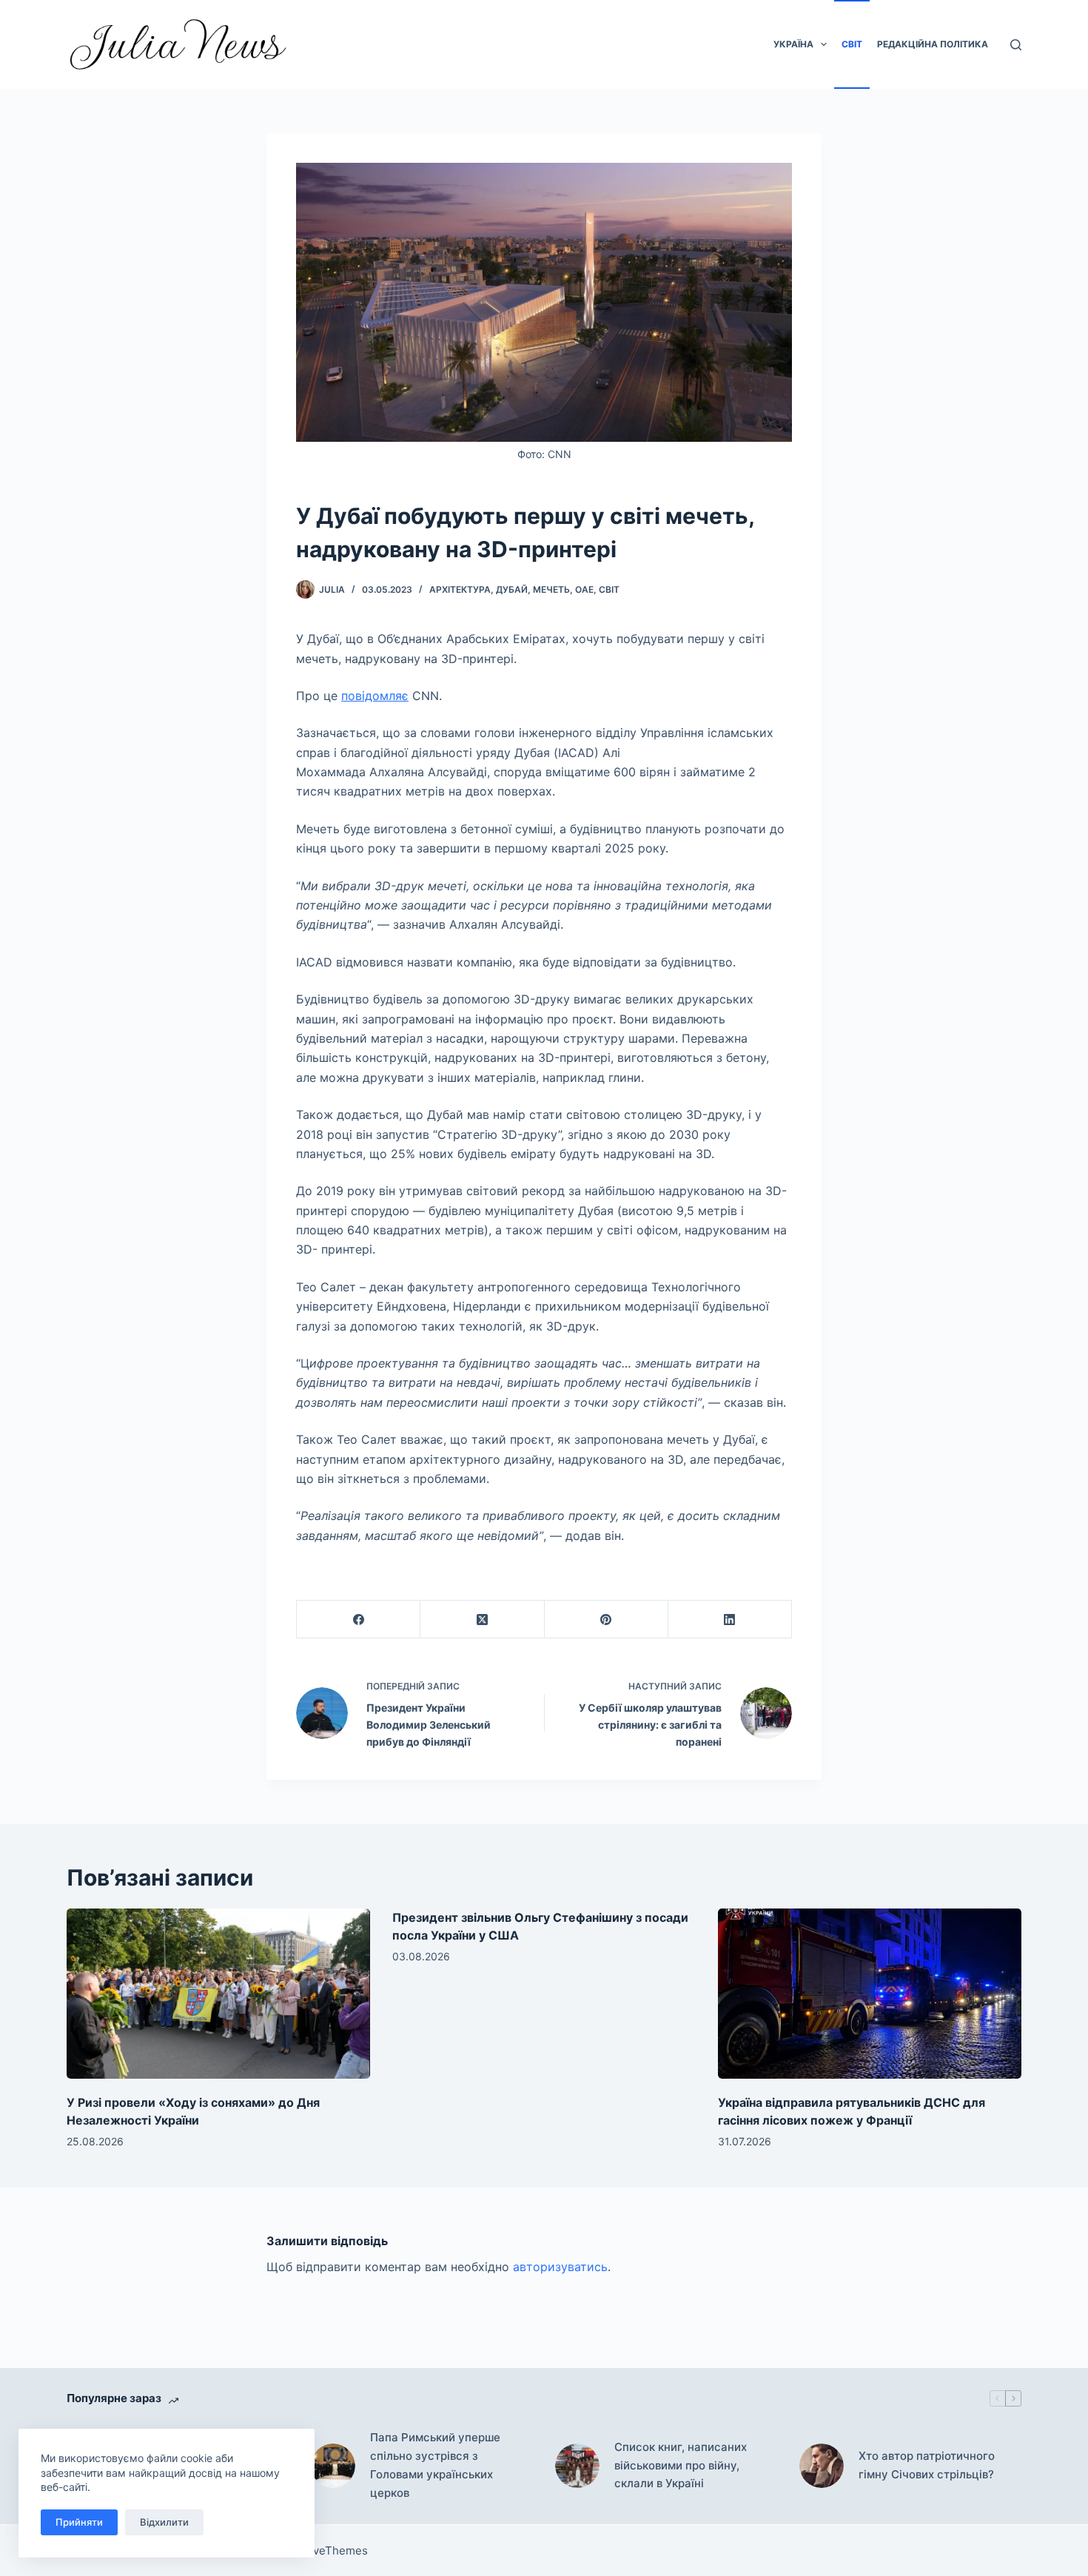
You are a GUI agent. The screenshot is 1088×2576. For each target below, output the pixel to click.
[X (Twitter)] (482, 1620)
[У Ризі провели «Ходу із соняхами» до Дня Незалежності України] (218, 1994)
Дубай (512, 589)
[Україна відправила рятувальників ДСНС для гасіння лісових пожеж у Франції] (870, 1994)
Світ (852, 44)
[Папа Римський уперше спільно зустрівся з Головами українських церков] (333, 2466)
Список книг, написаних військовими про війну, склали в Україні (681, 2465)
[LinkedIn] (730, 1620)
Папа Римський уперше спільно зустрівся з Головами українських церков (435, 2465)
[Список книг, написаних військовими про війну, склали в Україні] (577, 2466)
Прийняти (79, 2522)
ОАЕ (584, 589)
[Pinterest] (607, 1620)
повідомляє (375, 696)
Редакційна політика (933, 44)
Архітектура (460, 589)
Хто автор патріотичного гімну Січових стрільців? (927, 2465)
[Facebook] (359, 1620)
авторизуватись (560, 2267)
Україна (793, 44)
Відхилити (164, 2522)
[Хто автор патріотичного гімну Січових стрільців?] (822, 2466)
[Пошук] (1016, 45)
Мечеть (551, 589)
